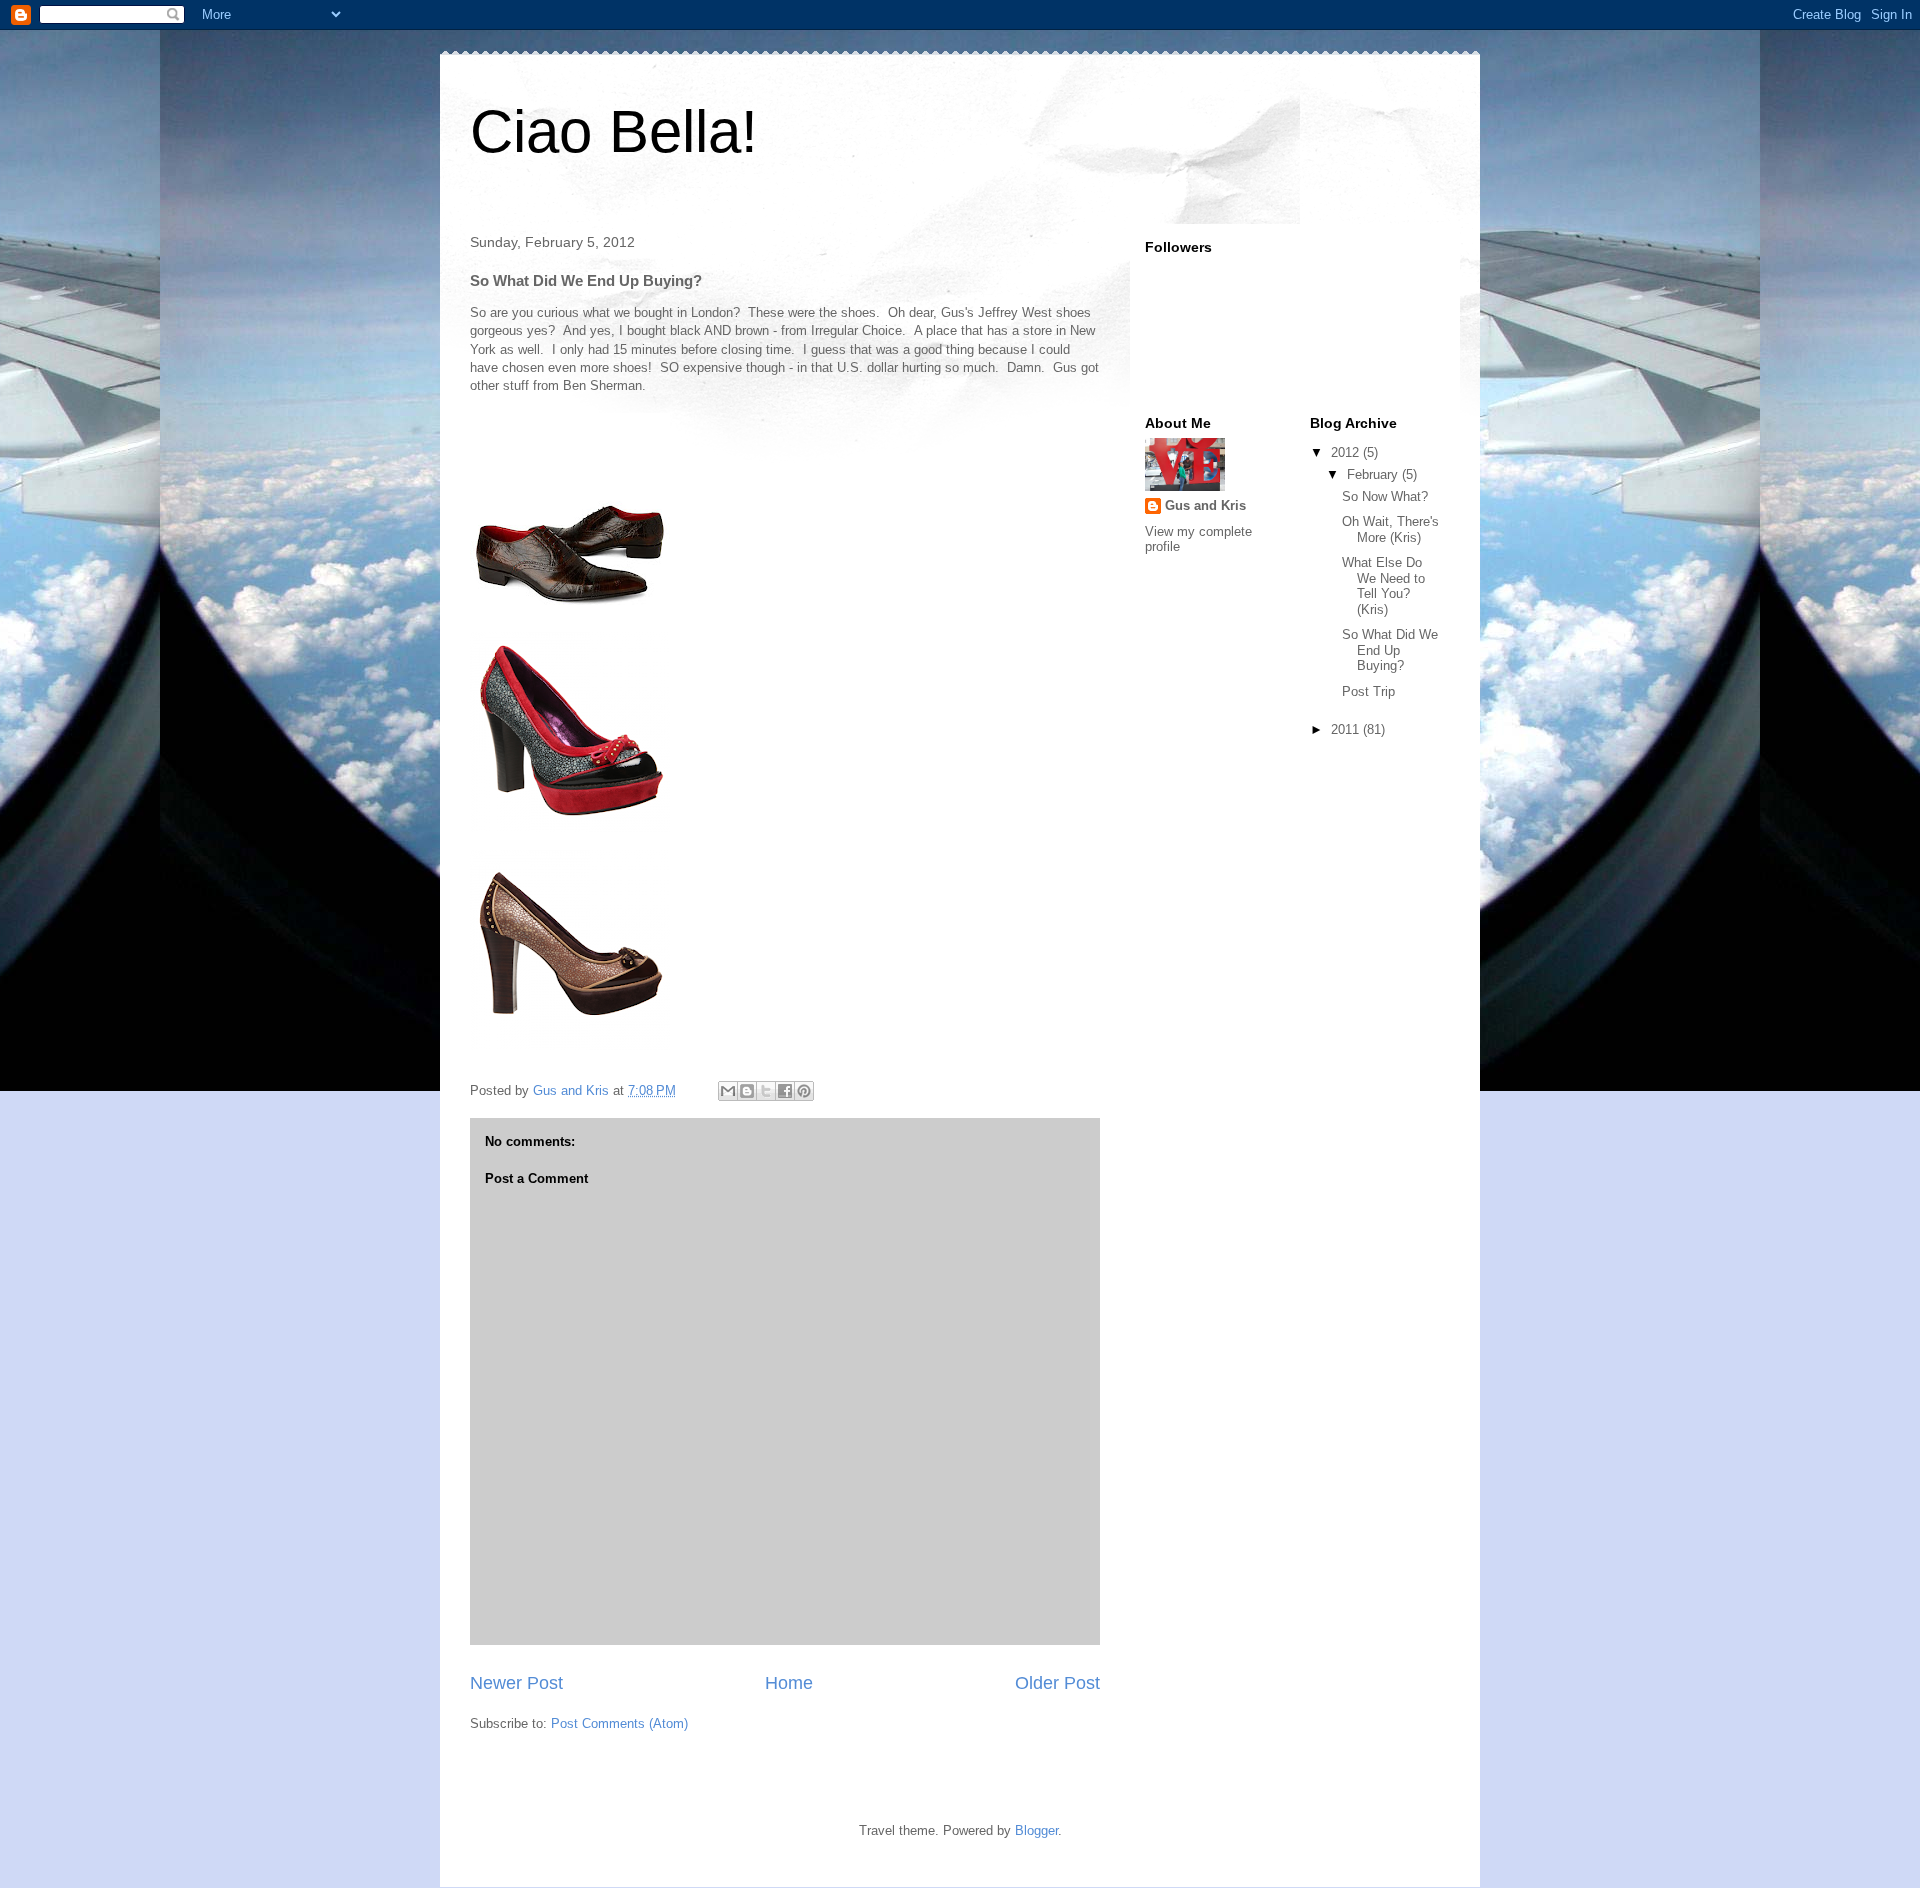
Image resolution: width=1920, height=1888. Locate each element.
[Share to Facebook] (785, 1091)
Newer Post (516, 1683)
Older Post (1057, 1683)
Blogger (1036, 1830)
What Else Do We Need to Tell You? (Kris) (1383, 586)
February (1374, 474)
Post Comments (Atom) (619, 1723)
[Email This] (728, 1091)
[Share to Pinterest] (804, 1091)
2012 (1347, 452)
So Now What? (1385, 496)
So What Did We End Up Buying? (1390, 650)
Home (789, 1683)
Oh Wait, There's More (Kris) (1390, 529)
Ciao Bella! (614, 131)
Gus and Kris (1205, 505)
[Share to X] (766, 1091)
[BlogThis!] (747, 1091)
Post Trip (1368, 691)
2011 (1347, 729)
